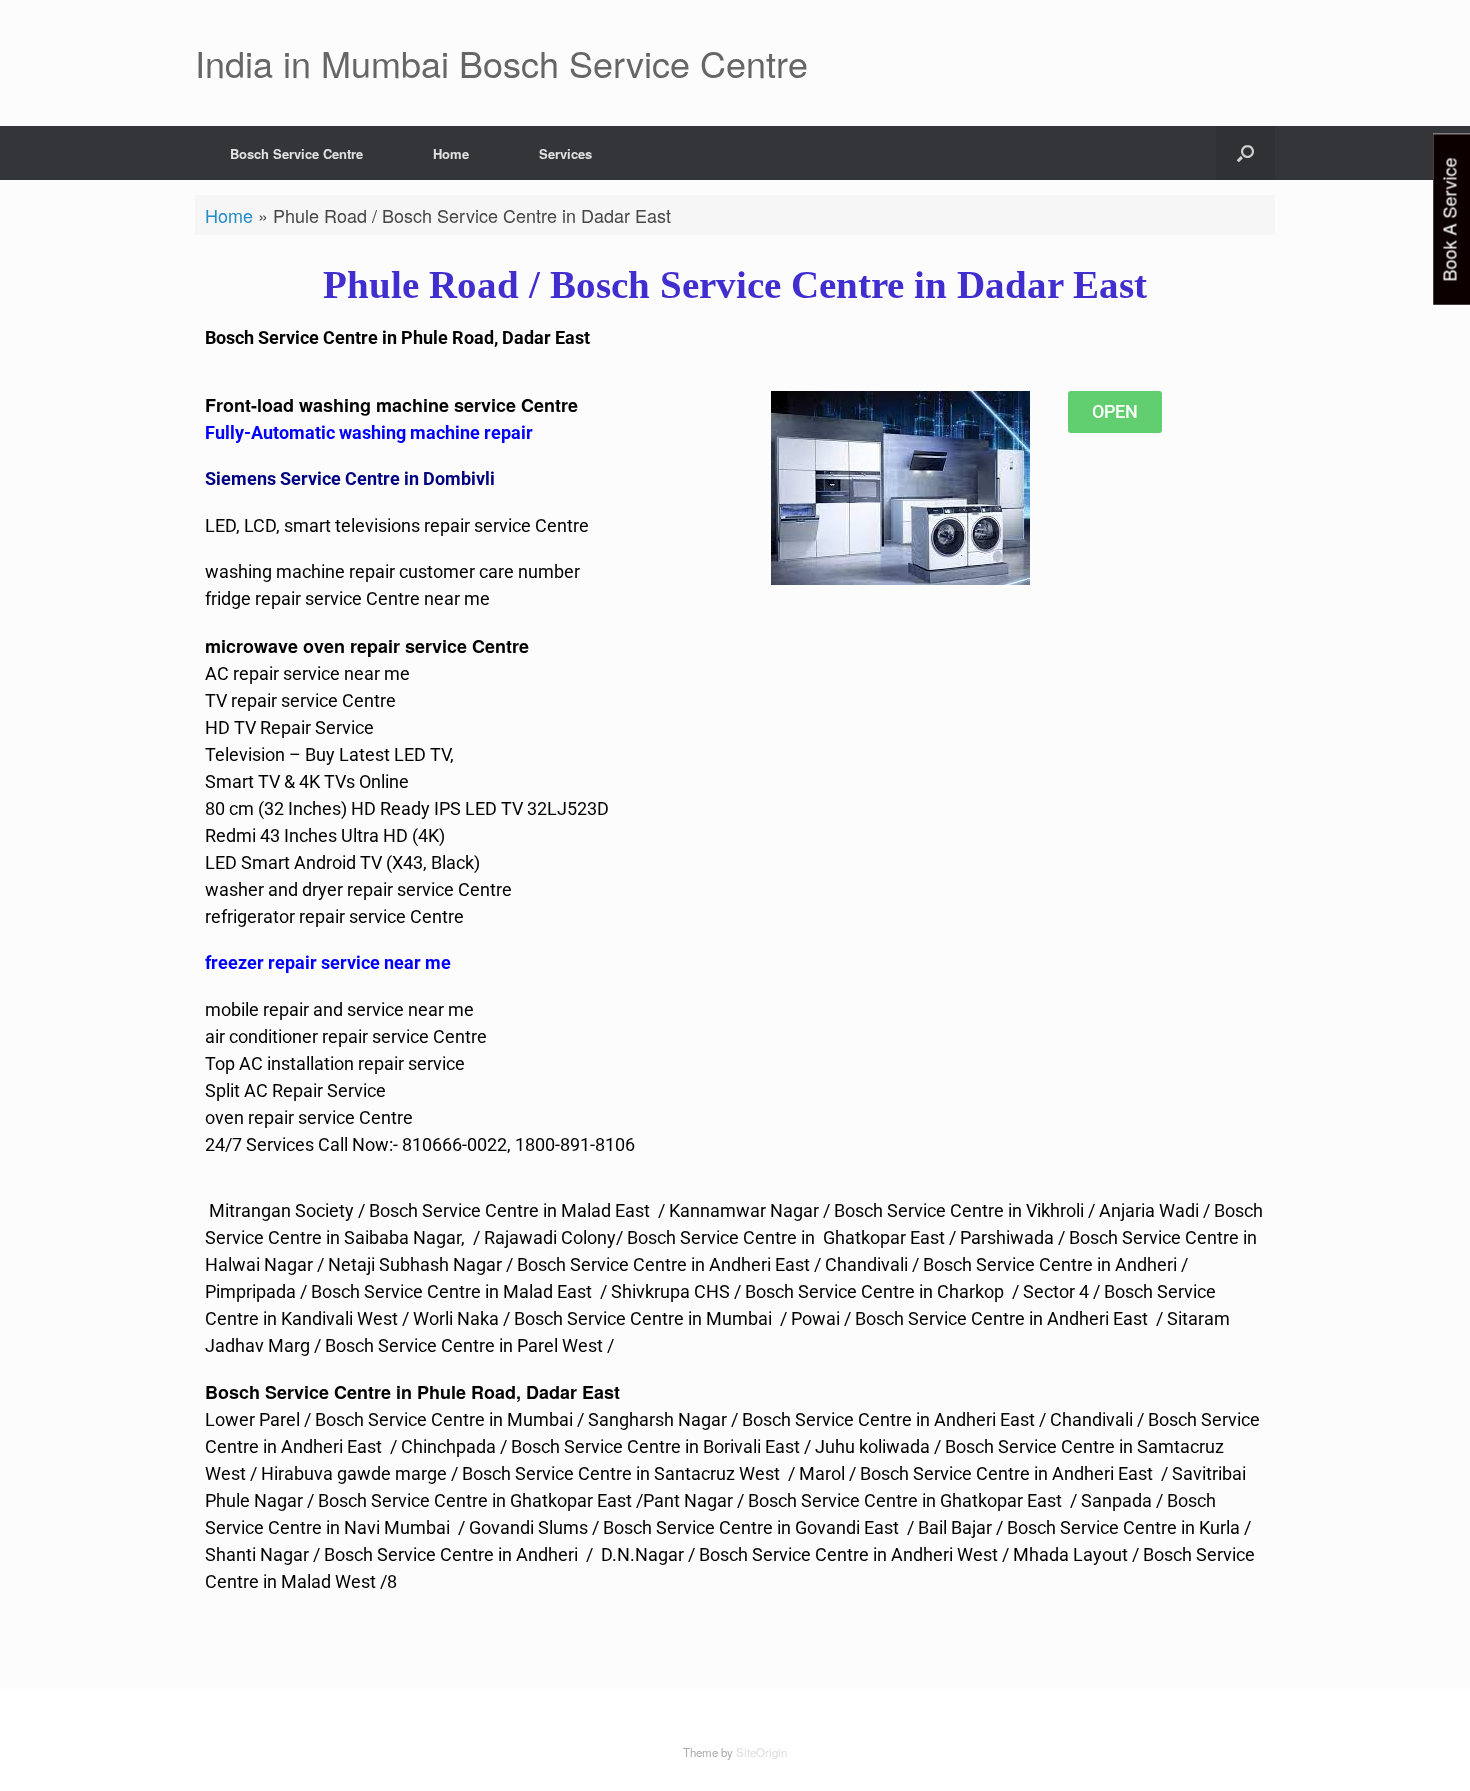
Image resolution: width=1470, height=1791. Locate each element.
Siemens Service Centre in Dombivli (350, 478)
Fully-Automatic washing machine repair (369, 432)
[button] (1245, 153)
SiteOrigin (761, 1752)
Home (451, 153)
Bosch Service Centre (296, 153)
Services (565, 153)
